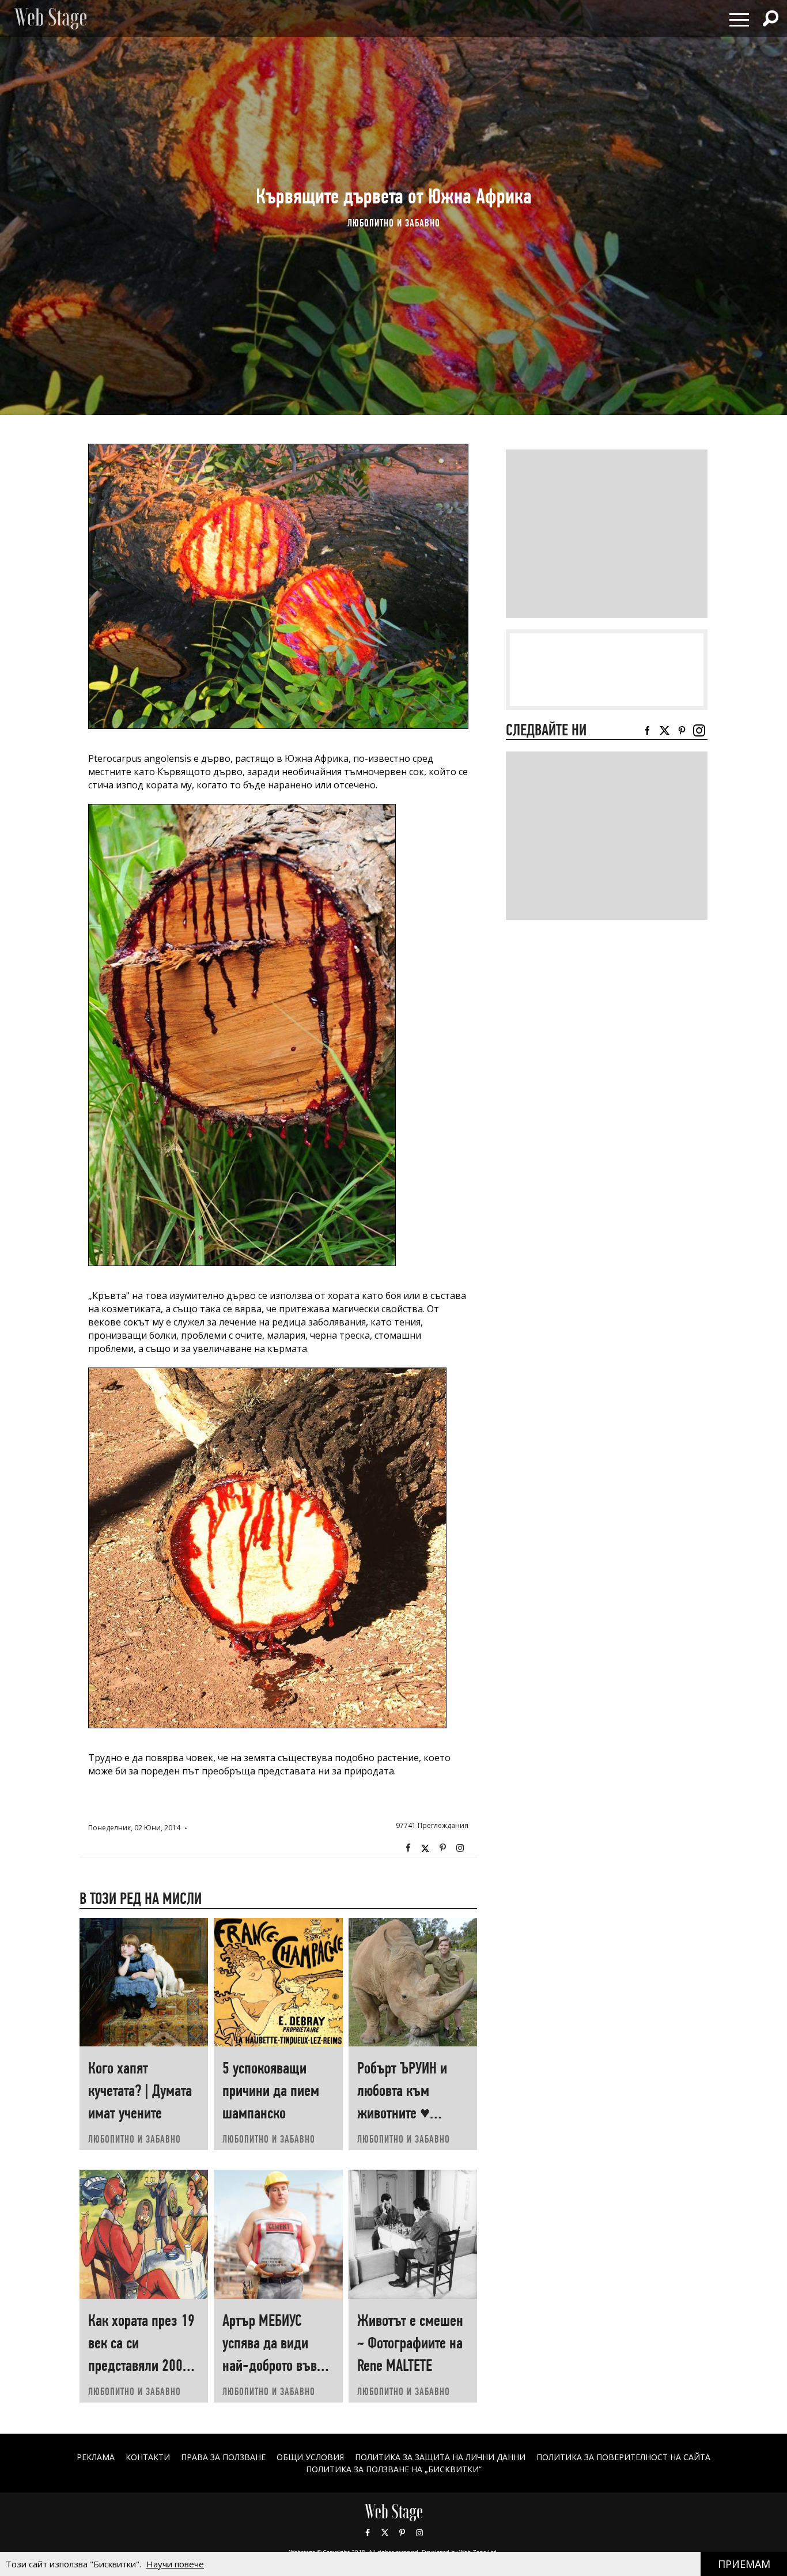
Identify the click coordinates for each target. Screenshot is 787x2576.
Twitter (425, 1848)
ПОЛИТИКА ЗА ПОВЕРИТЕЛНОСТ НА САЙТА (623, 2457)
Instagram (460, 1848)
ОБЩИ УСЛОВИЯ (310, 2457)
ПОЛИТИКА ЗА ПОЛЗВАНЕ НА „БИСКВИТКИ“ (394, 2469)
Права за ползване (223, 2457)
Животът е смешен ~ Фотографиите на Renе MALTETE (410, 2343)
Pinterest (402, 2533)
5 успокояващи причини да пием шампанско (271, 2090)
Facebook (408, 1848)
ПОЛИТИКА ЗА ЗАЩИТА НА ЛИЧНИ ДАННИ (440, 2457)
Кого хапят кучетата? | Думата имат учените (140, 2090)
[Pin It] (442, 1848)
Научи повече (175, 2564)
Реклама (96, 2457)
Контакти (148, 2457)
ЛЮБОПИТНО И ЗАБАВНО (394, 223)
